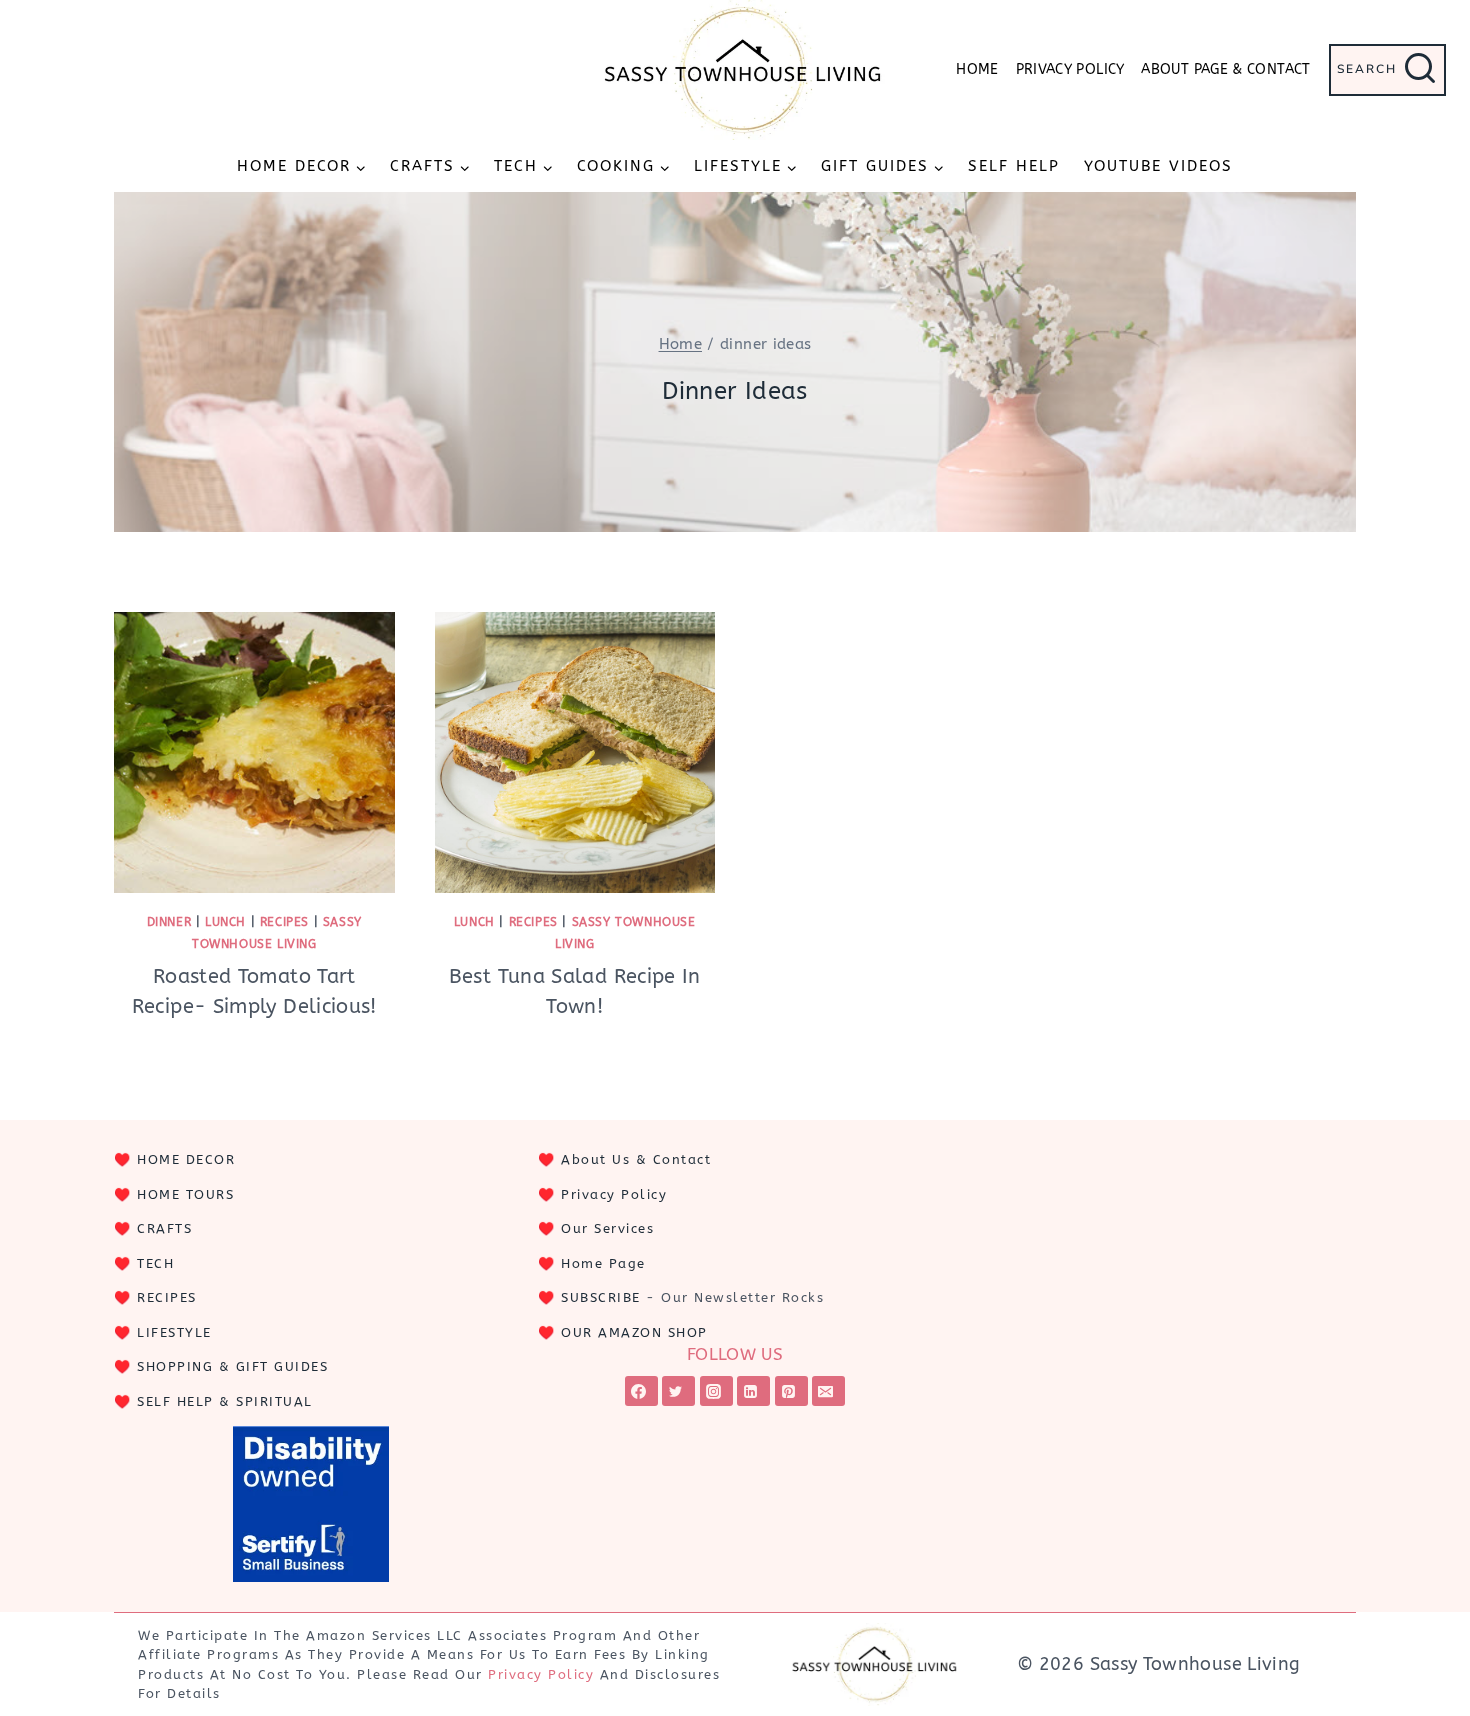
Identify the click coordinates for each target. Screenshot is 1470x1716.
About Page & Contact (1225, 69)
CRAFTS (164, 1228)
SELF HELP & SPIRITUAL (225, 1401)
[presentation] (254, 752)
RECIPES (167, 1297)
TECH (155, 1263)
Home (977, 69)
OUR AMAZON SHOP (634, 1332)
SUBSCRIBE (601, 1297)
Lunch (225, 922)
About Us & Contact (636, 1159)
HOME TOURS (185, 1194)
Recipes (284, 922)
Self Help (1014, 166)
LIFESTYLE (174, 1332)
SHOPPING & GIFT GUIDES (232, 1366)
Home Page (603, 1263)
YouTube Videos (1158, 166)
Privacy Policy (1070, 69)
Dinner (169, 922)
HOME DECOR (186, 1159)
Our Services (607, 1228)
